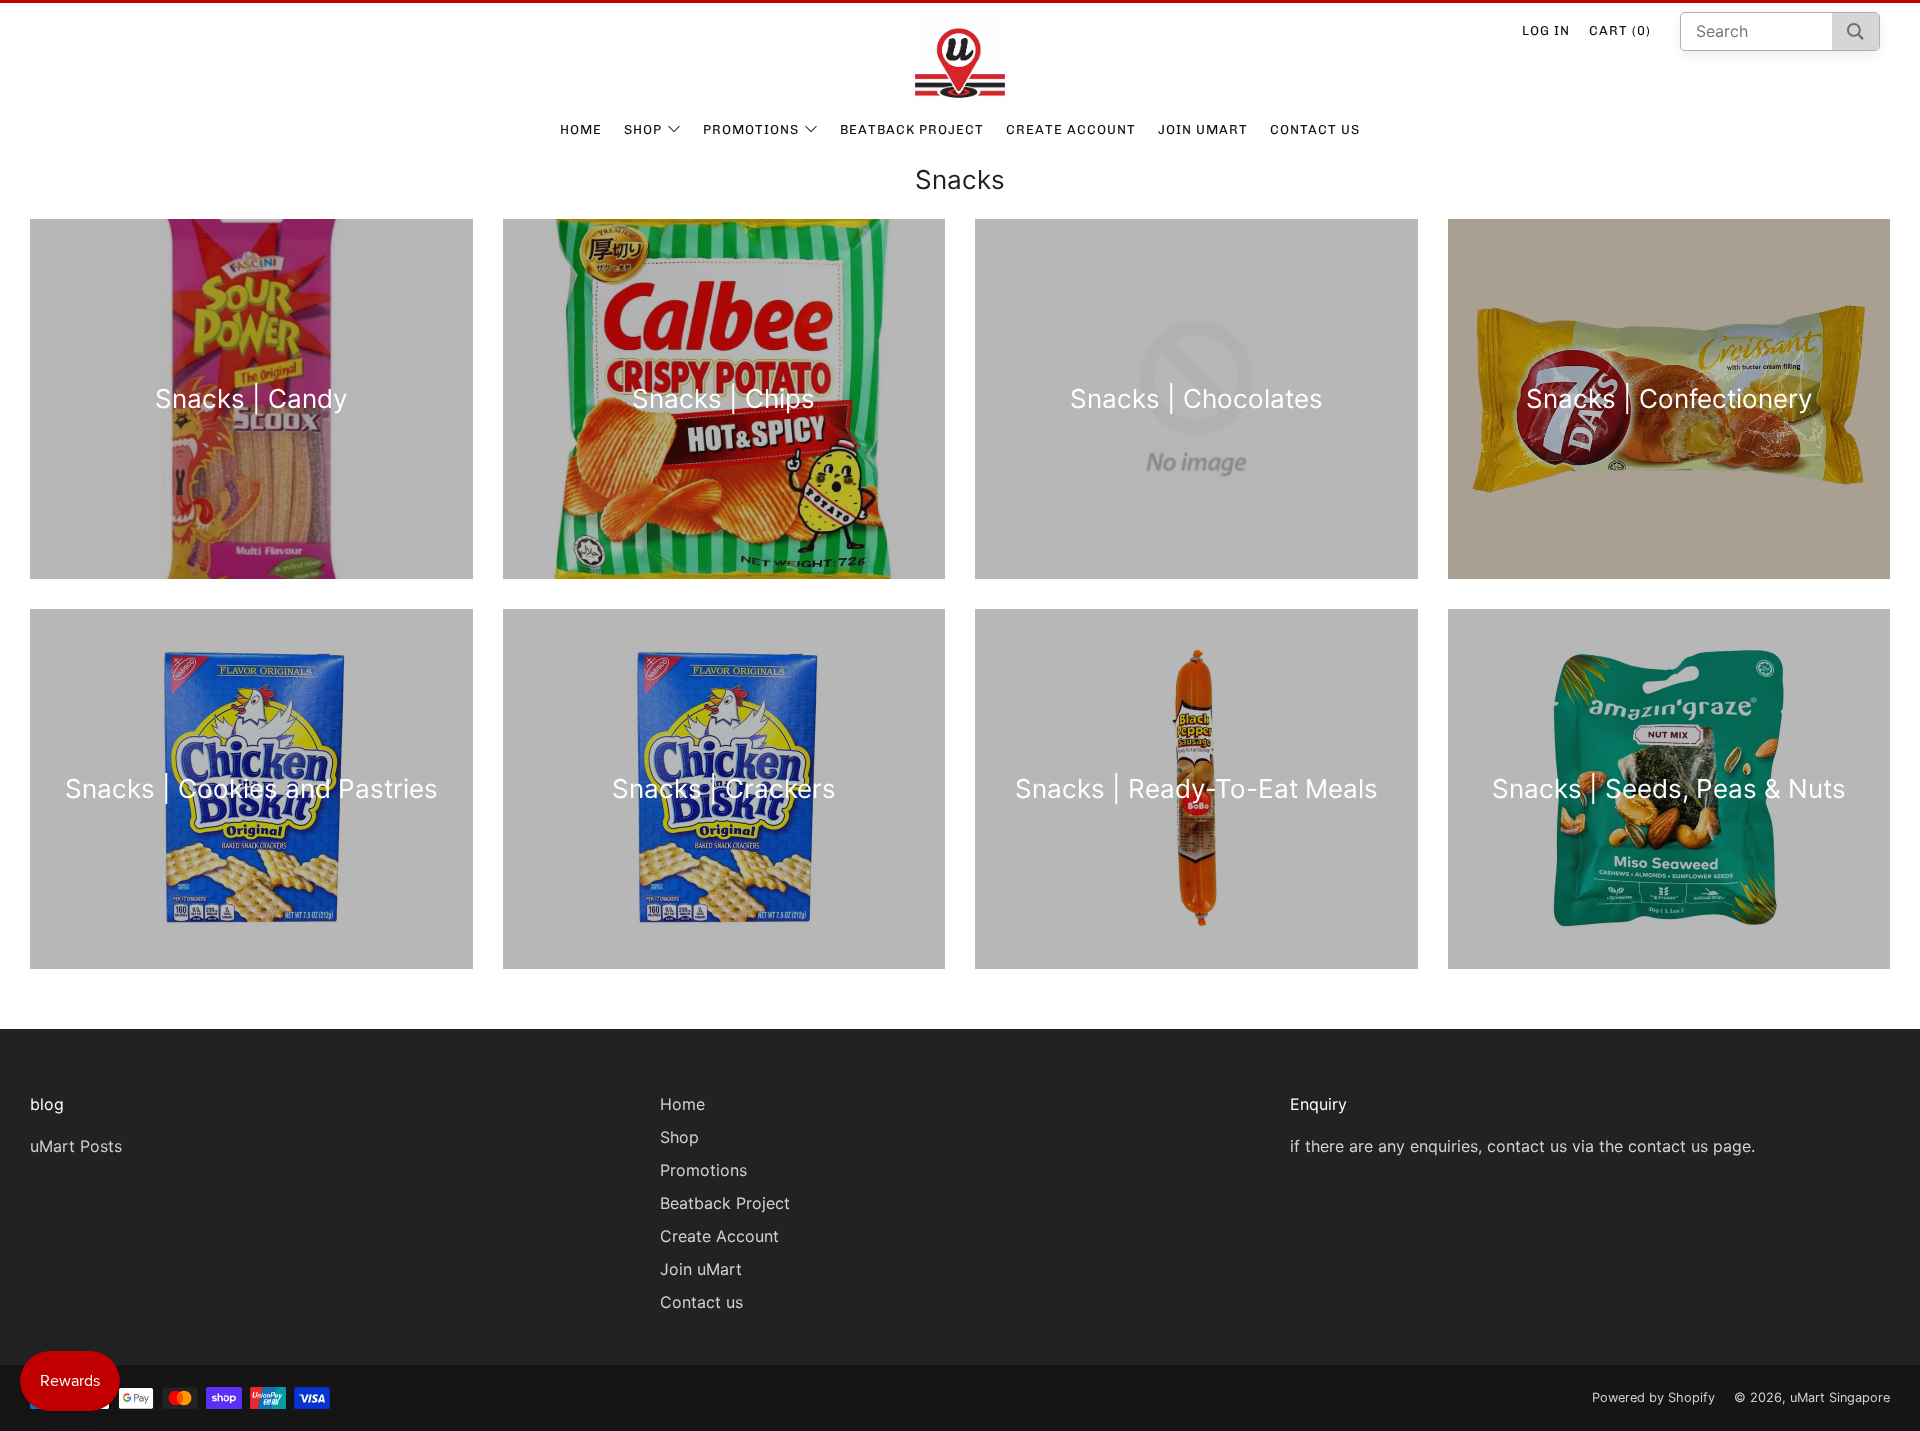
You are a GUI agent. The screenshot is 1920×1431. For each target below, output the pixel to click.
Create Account (1071, 129)
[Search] (1855, 31)
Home (581, 129)
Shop (643, 129)
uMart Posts (76, 1146)
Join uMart (1203, 129)
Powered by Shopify (1653, 1397)
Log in (1546, 30)
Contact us (1315, 129)
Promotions (751, 129)
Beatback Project (912, 129)
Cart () (1620, 30)
